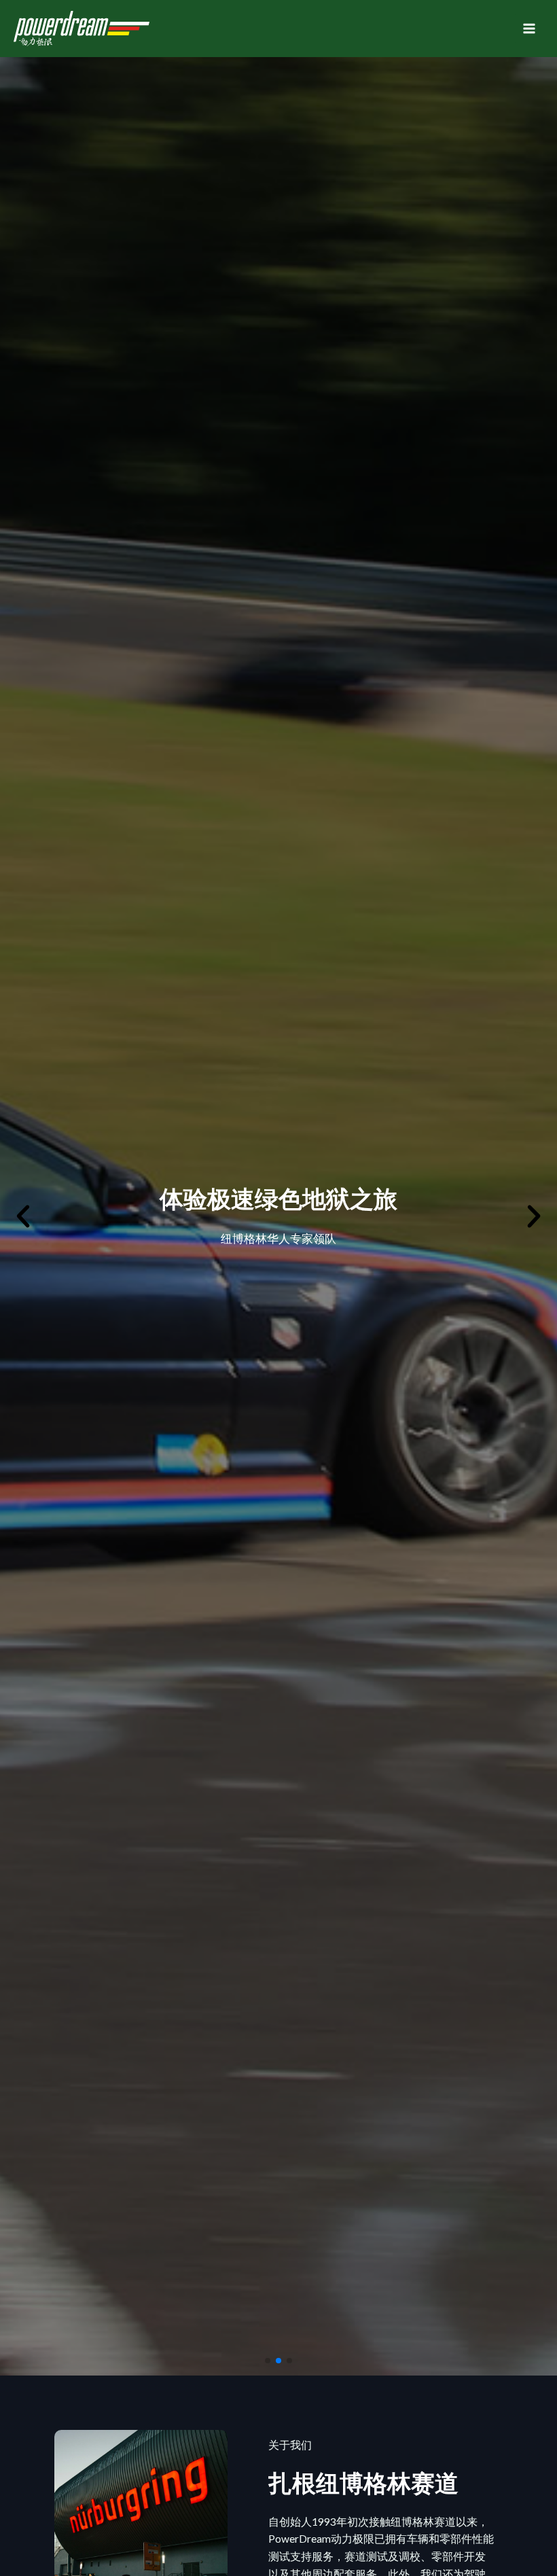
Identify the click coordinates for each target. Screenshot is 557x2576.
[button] (268, 2361)
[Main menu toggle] (529, 29)
